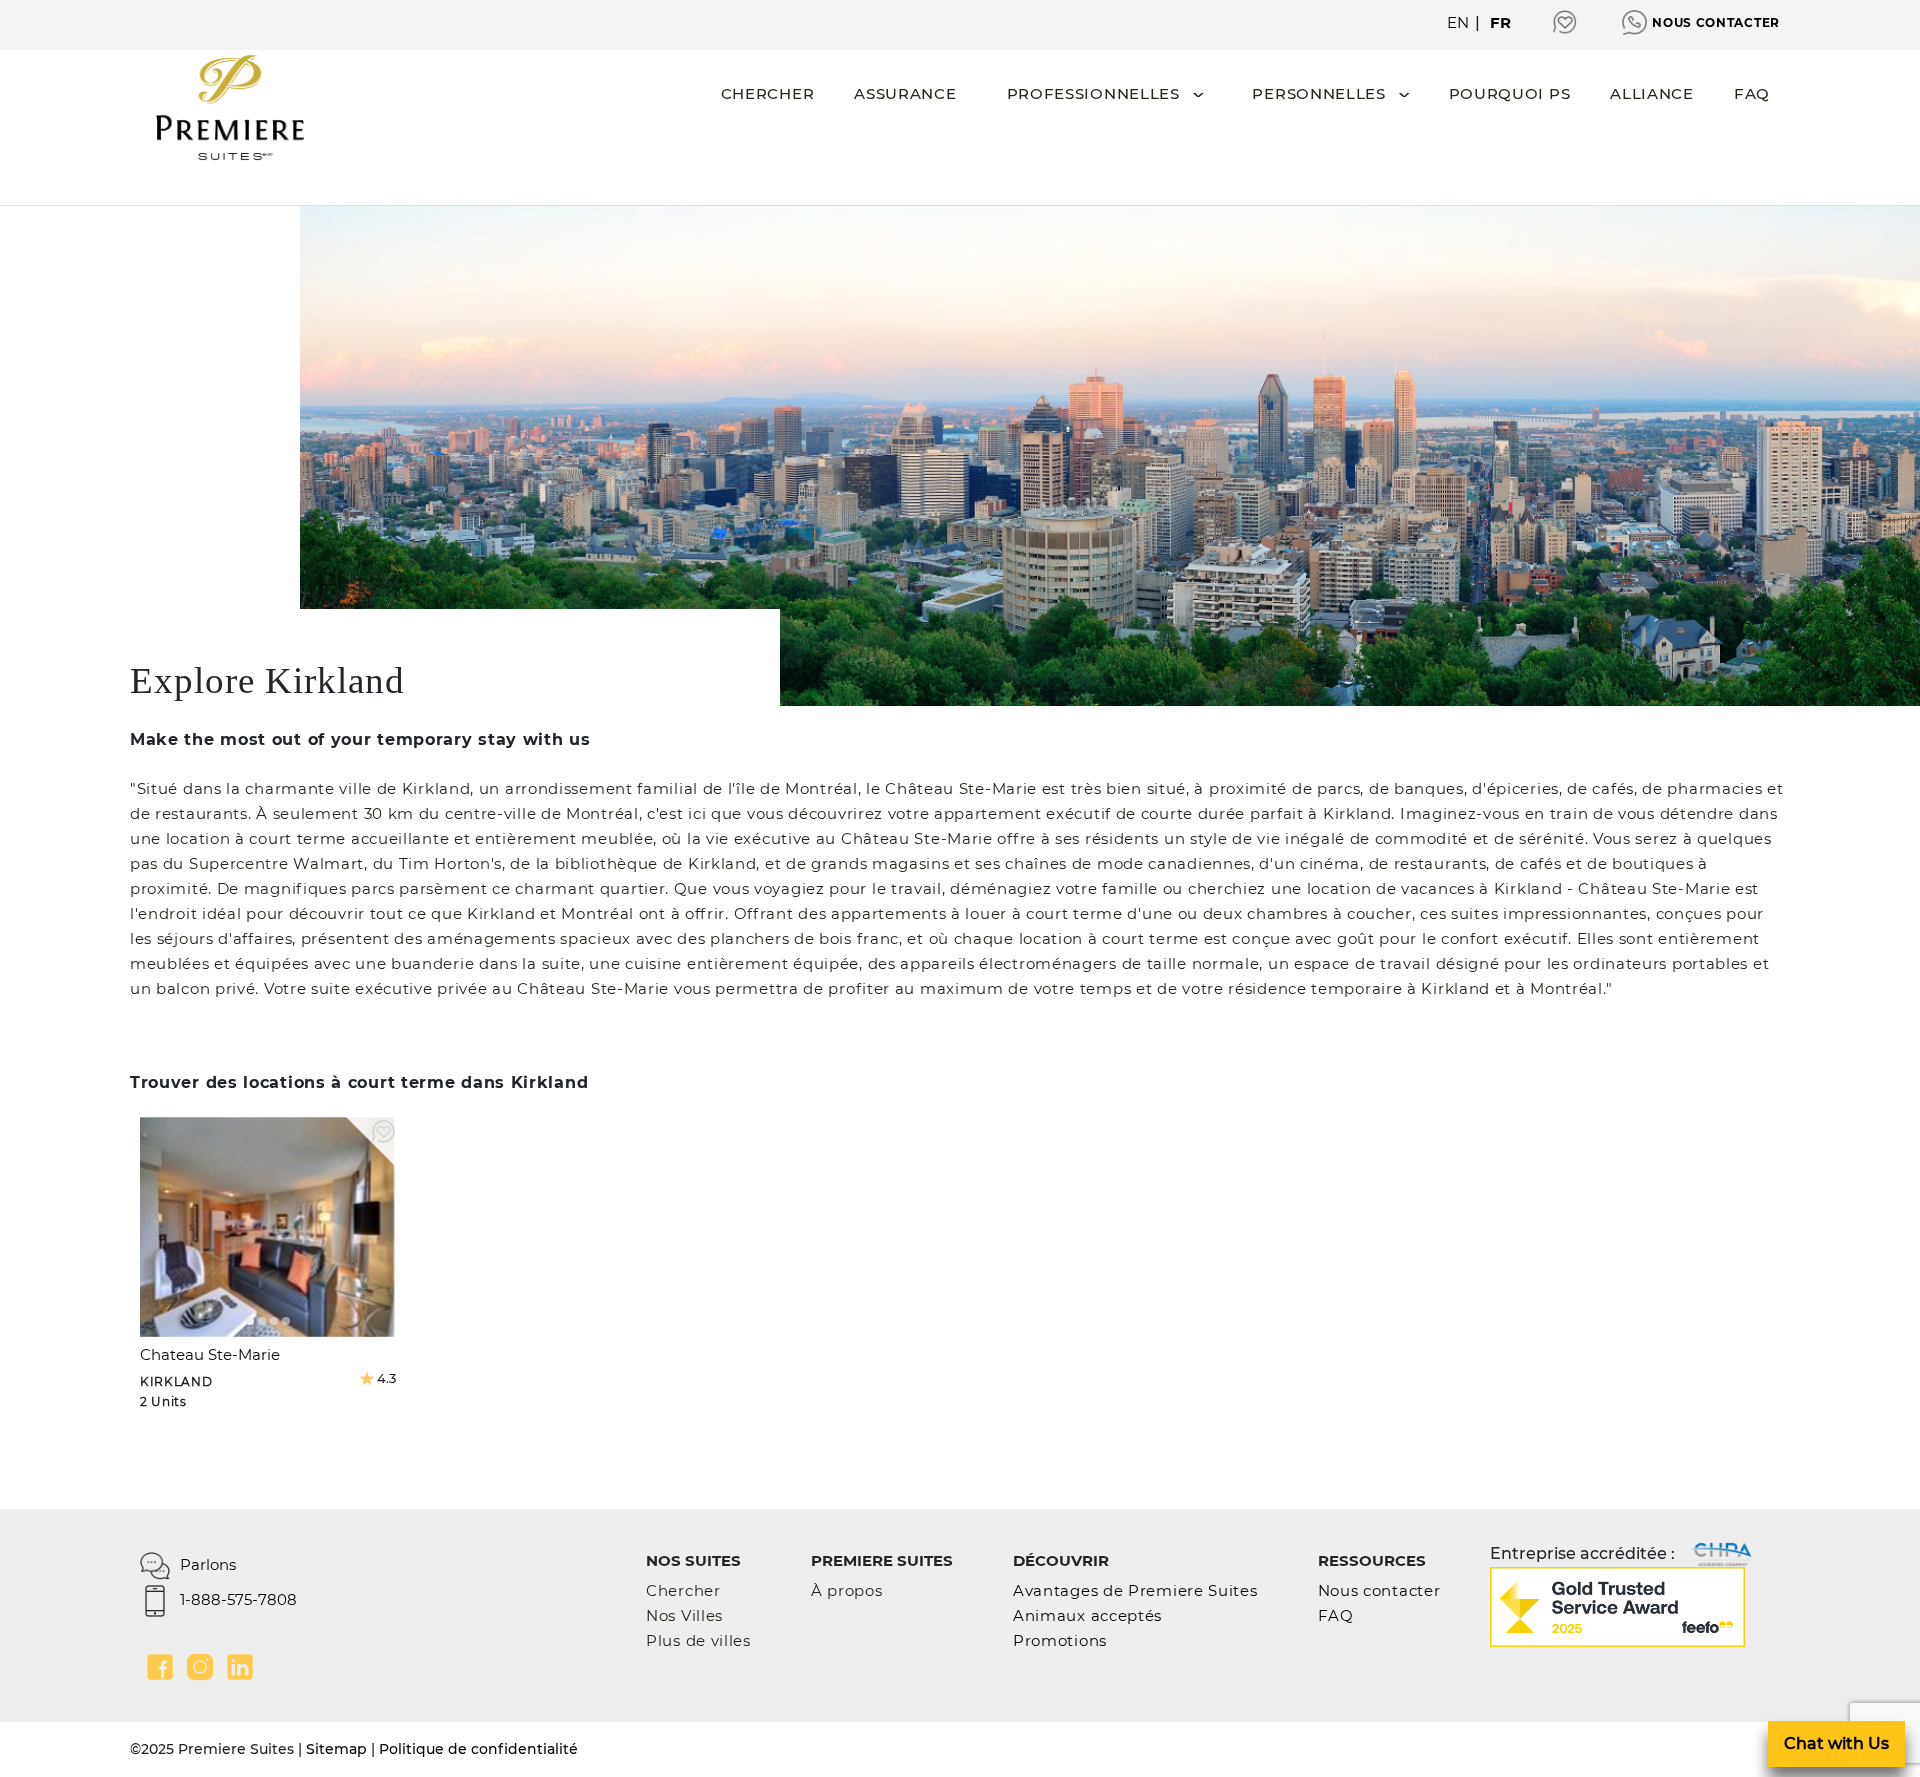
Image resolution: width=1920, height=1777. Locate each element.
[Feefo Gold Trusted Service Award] (1617, 1605)
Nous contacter (1716, 22)
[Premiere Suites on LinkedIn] (240, 1667)
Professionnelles (1093, 93)
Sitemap (336, 1749)
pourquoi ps (1510, 93)
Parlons (208, 1564)
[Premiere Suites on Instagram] (200, 1667)
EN (1458, 22)
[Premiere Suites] (230, 107)
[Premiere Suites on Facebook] (160, 1667)
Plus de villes (698, 1640)
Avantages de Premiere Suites (1135, 1590)
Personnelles (1318, 93)
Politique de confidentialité (478, 1749)
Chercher (768, 93)
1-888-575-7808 (238, 1599)
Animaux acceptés (1087, 1615)
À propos (847, 1590)
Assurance (905, 93)
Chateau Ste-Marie (210, 1354)
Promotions (1060, 1640)
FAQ (1752, 93)
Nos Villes (684, 1615)
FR (1501, 22)
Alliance (1652, 93)
